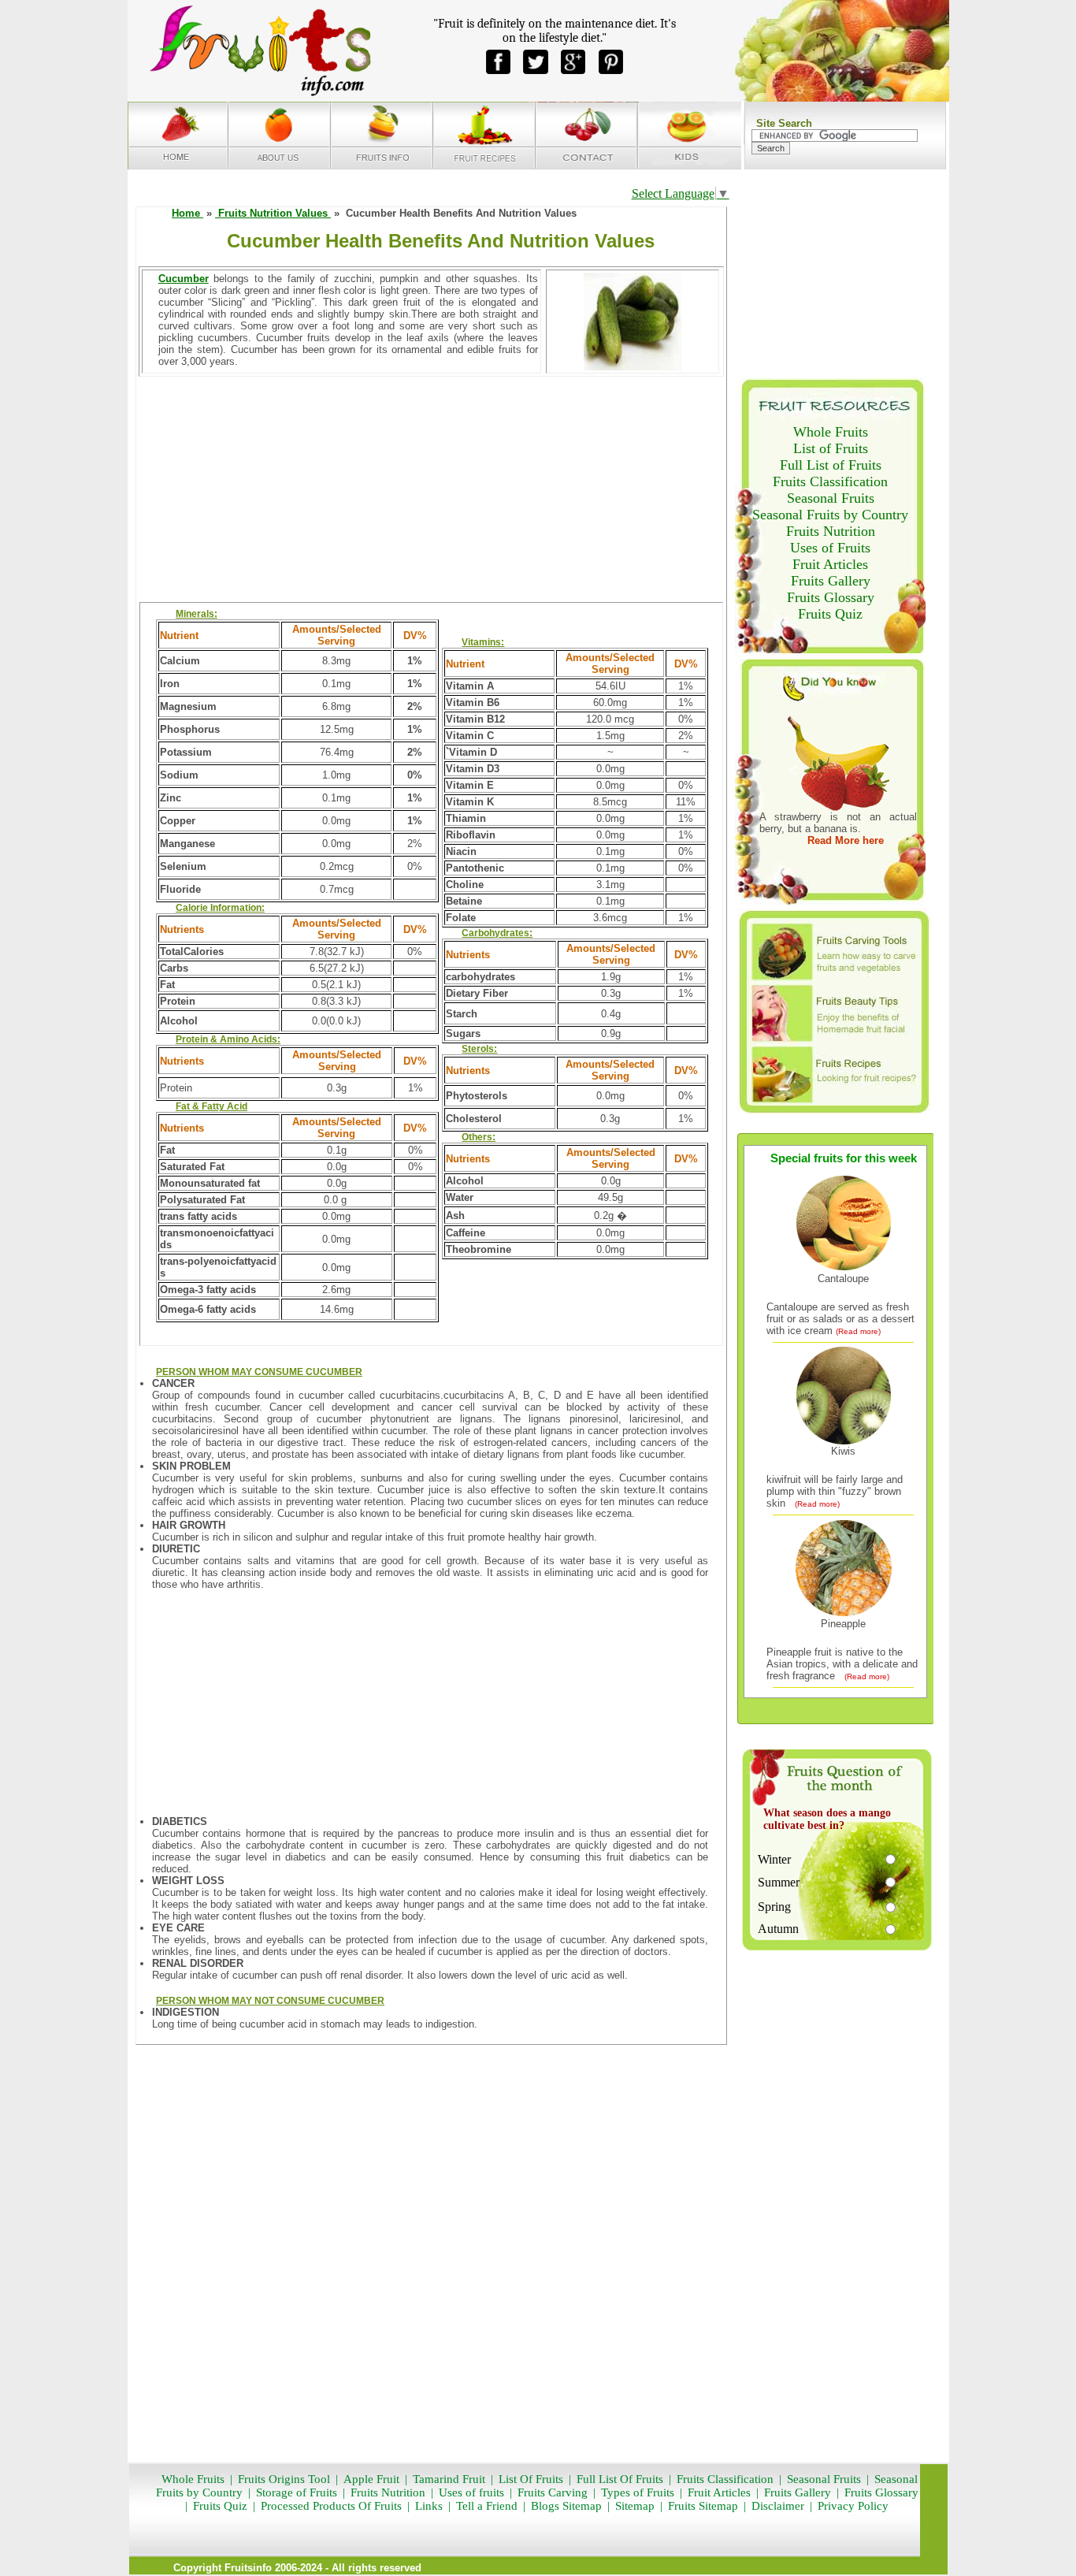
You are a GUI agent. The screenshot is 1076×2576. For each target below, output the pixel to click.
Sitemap (635, 2506)
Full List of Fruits (831, 465)
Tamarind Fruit (449, 2479)
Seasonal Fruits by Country (830, 515)
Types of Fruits (638, 2492)
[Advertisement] (431, 489)
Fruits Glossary (831, 597)
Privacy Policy (853, 2506)
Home (187, 213)
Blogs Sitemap (566, 2506)
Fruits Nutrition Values (273, 213)
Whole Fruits (831, 432)
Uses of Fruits (830, 548)
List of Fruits (831, 448)
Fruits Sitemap (703, 2506)
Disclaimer (778, 2506)
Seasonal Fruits (831, 498)
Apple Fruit (371, 2479)
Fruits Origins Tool (284, 2479)
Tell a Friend (487, 2506)
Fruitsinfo (248, 2568)
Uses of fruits (471, 2492)
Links (427, 2506)
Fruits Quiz (830, 614)
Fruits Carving (553, 2492)
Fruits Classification (830, 481)
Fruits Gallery (831, 581)
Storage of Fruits (297, 2492)
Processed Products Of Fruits (331, 2506)
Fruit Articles (830, 564)
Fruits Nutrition (831, 531)
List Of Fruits (531, 2479)
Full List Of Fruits (620, 2479)
